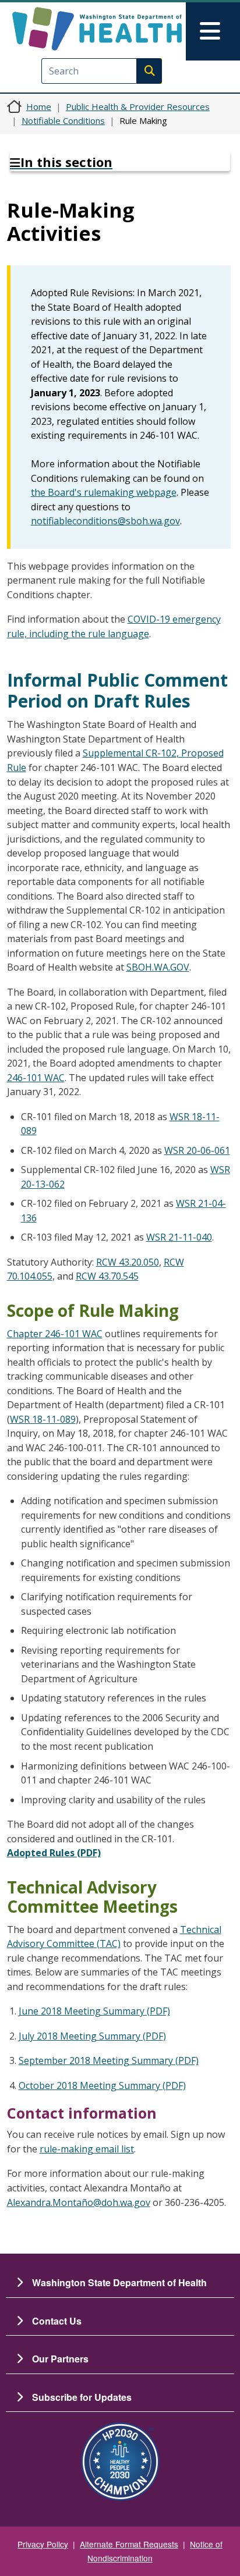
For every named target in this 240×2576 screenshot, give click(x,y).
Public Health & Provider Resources (138, 106)
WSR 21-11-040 (179, 1237)
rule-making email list (87, 2149)
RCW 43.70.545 (107, 1276)
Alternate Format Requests (129, 2544)
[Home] (97, 29)
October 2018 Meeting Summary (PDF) (102, 2085)
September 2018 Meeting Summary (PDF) (109, 2060)
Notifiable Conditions (63, 120)
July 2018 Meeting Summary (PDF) (92, 2036)
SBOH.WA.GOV (158, 967)
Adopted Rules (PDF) (54, 1853)
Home (39, 106)
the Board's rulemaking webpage (104, 492)
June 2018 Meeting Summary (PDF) (94, 2011)
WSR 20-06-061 (197, 1150)
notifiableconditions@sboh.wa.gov (105, 521)
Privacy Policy (43, 2544)
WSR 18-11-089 (43, 1419)
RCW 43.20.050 (128, 1262)
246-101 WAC (36, 1078)
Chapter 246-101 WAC (55, 1334)
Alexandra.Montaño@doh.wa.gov (79, 2202)
